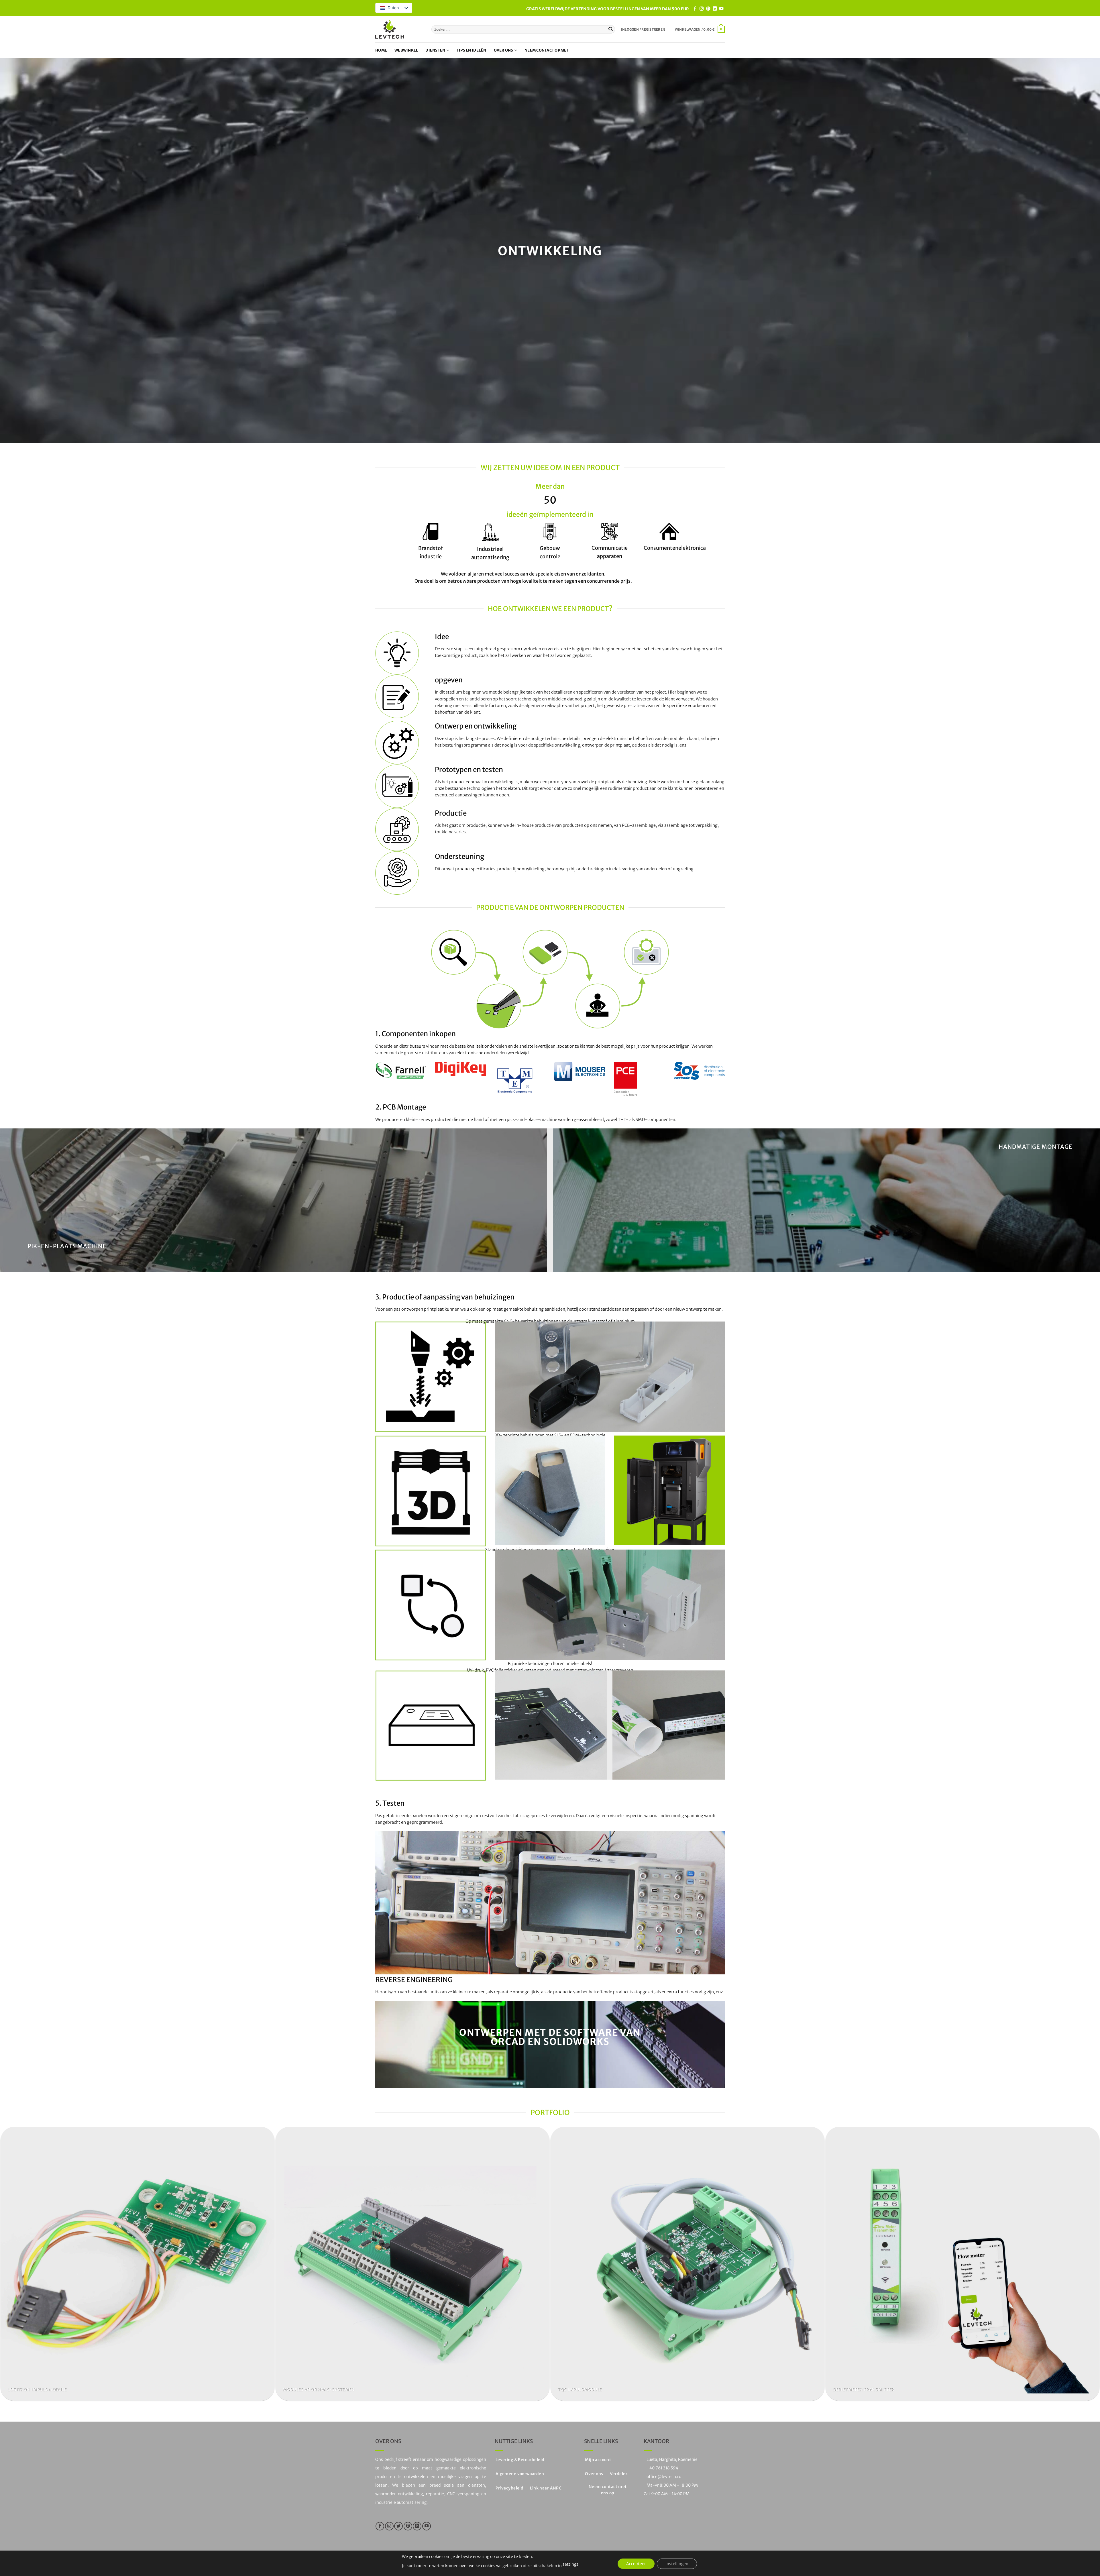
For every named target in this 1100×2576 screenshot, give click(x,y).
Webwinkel (406, 50)
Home (381, 50)
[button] (643, 30)
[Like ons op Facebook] (695, 9)
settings (570, 2564)
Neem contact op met (547, 50)
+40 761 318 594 (662, 2468)
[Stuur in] (611, 29)
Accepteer (636, 2564)
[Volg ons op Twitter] (398, 2526)
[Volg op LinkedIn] (715, 9)
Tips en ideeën (472, 50)
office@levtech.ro (664, 2477)
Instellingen (677, 2564)
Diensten (435, 50)
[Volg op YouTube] (721, 9)
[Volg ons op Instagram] (702, 9)
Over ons (504, 50)
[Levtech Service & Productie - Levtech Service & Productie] (390, 29)
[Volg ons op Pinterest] (708, 9)
